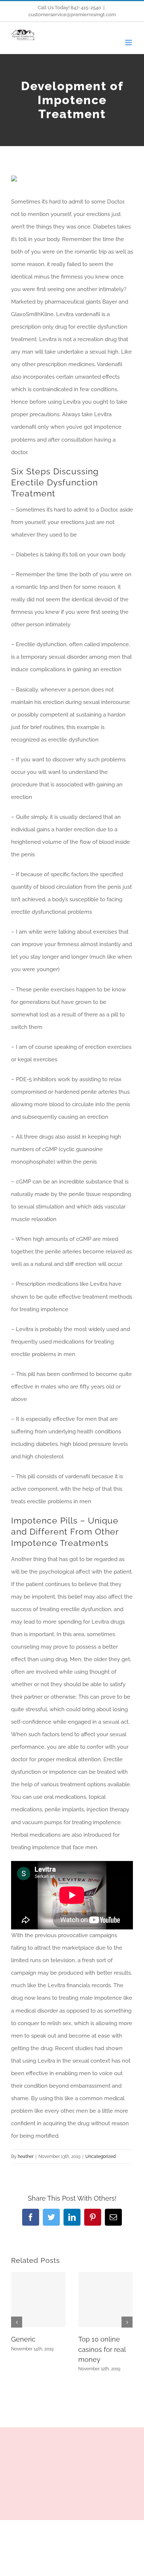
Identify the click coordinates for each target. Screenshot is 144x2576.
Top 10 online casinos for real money (102, 2349)
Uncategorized (101, 2156)
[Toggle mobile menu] (129, 43)
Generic (23, 2339)
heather (26, 2156)
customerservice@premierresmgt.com (72, 15)
